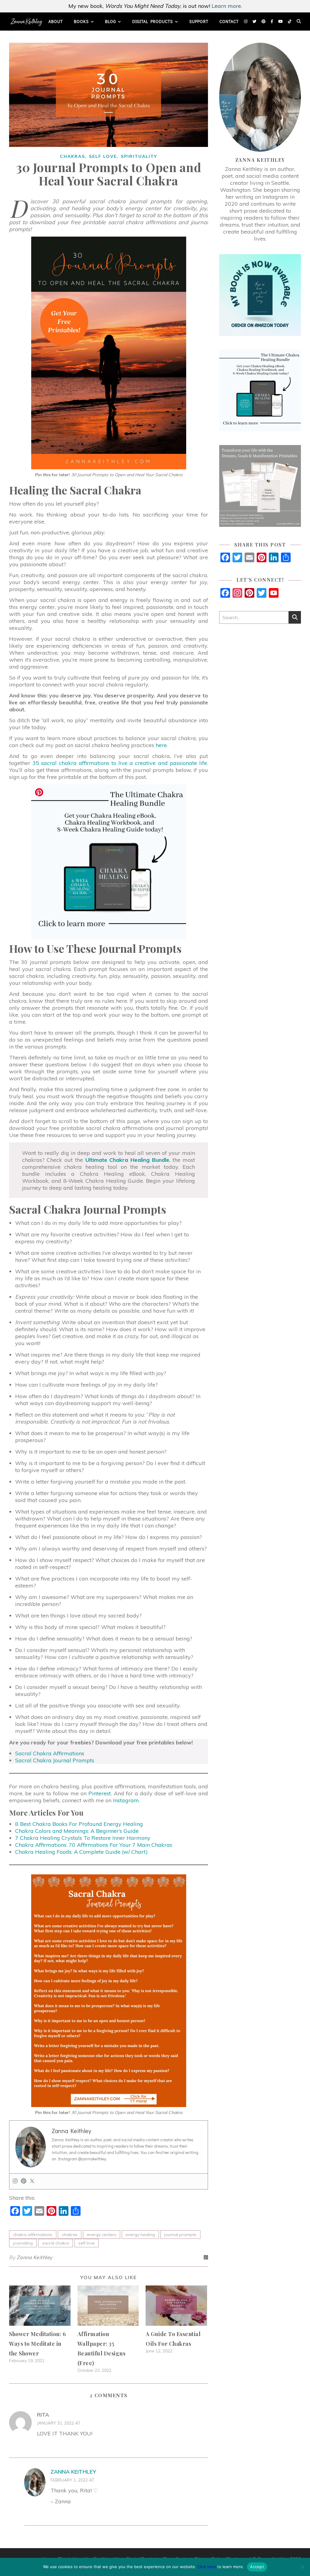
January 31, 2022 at (59, 2423)
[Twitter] (32, 2181)
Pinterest (100, 1793)
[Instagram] (15, 2181)
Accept (257, 2567)
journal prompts (180, 2235)
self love (87, 2243)
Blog (110, 21)
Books (81, 21)
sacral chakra (56, 2243)
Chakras (73, 156)
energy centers (102, 2235)
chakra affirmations (33, 2235)
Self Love (103, 156)
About (56, 21)
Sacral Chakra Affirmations (50, 1753)
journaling (23, 2243)
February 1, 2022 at (73, 2480)
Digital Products (153, 21)
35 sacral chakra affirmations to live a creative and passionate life (120, 763)
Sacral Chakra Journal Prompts (55, 1760)
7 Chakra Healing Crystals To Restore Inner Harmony (83, 1838)
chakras (70, 2235)
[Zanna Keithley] (26, 22)
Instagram (126, 1800)
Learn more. (227, 6)
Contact (229, 21)
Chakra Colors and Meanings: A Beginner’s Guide (77, 1831)
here (161, 745)
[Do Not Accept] (302, 2567)
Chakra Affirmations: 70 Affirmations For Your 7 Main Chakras (94, 1845)
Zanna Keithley (35, 2257)
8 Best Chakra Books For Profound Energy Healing (79, 1824)
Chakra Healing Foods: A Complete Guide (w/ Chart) (81, 1852)
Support (199, 21)
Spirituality (139, 156)
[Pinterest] (24, 2181)
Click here (207, 2567)
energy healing (140, 2235)
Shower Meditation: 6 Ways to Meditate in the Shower (37, 2344)
